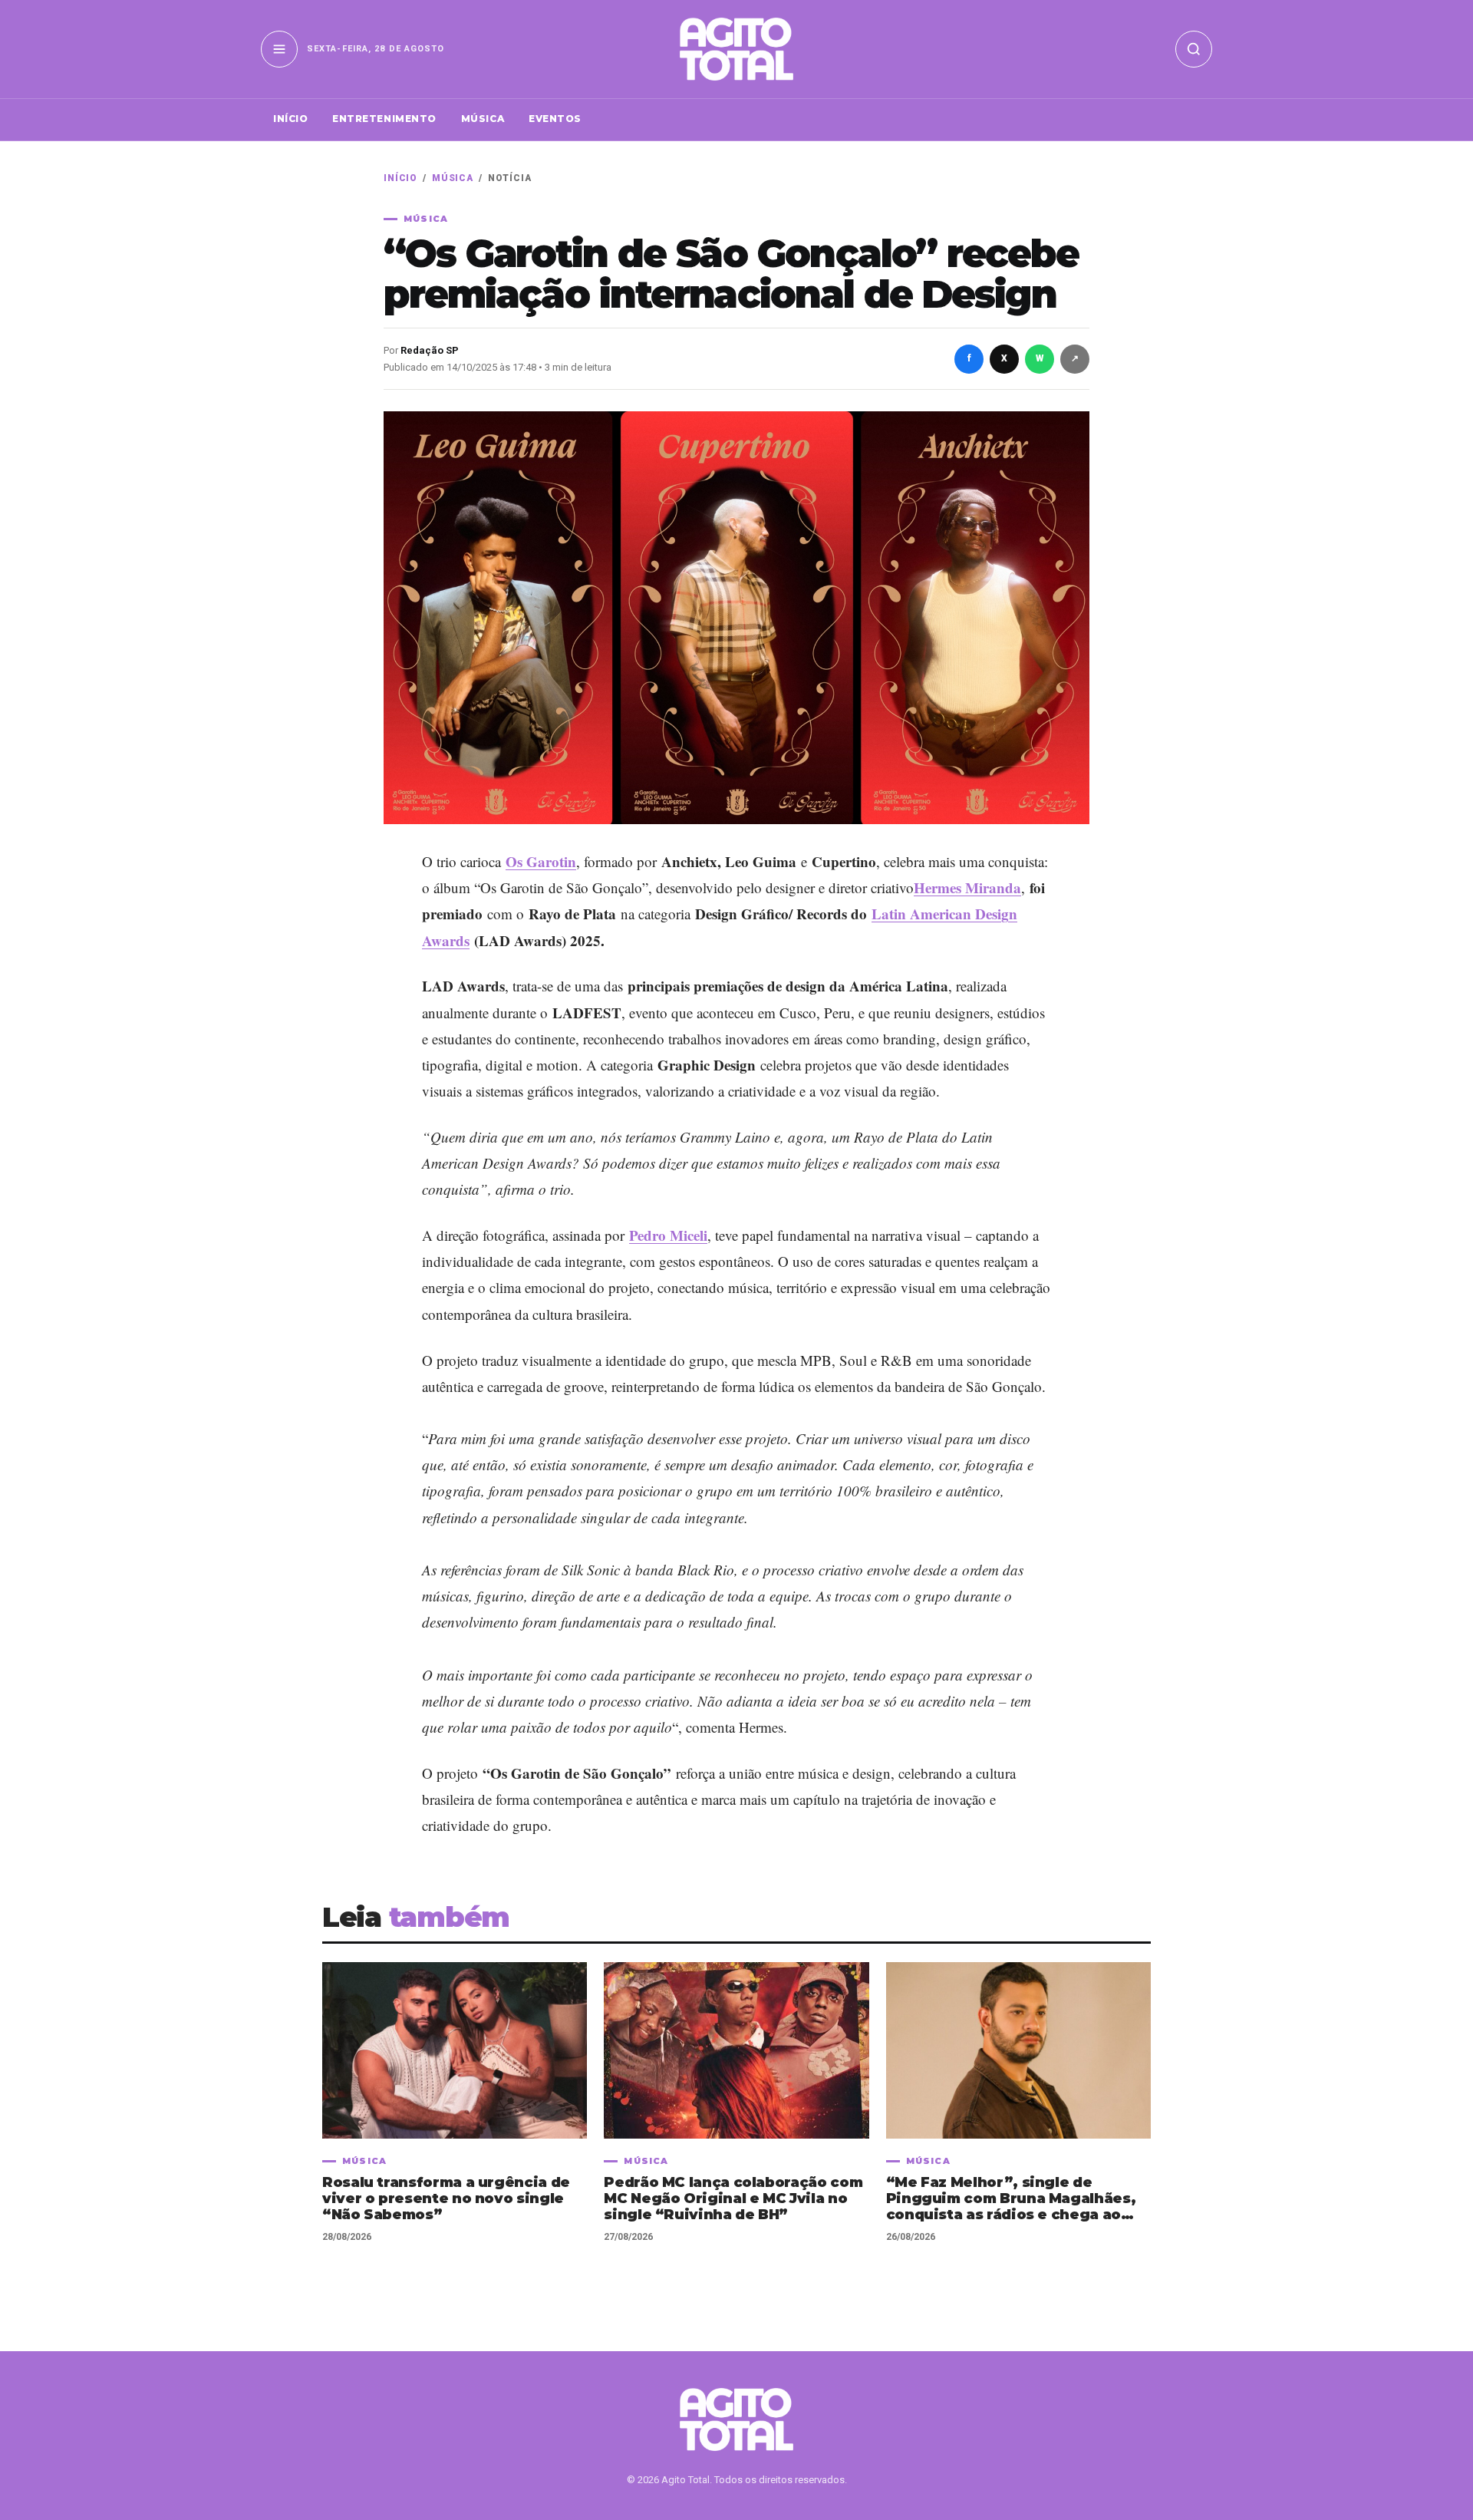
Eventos (555, 119)
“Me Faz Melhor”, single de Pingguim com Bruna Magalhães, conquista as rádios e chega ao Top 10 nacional (1011, 2199)
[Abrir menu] (279, 49)
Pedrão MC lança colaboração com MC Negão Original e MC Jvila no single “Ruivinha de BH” (733, 2199)
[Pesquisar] (1194, 49)
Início (290, 119)
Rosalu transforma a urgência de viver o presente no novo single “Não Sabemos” (446, 2199)
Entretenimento (384, 119)
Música (483, 119)
